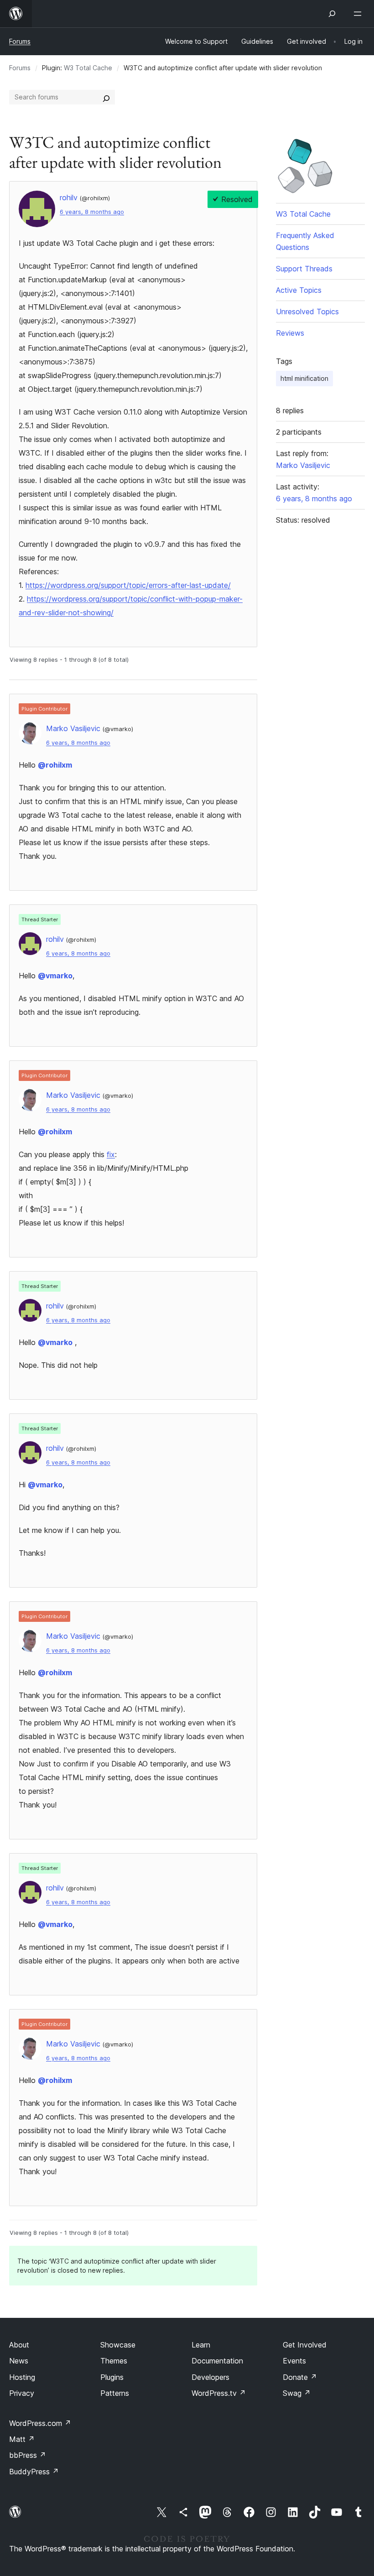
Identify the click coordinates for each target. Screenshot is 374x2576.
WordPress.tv (219, 2393)
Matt (22, 2439)
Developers (210, 2377)
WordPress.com (40, 2423)
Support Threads (304, 269)
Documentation (217, 2361)
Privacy (22, 2393)
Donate (300, 2377)
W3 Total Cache (88, 68)
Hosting (22, 2377)
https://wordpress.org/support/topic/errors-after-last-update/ (128, 585)
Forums (20, 41)
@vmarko (55, 976)
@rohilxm (55, 765)
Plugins (112, 2377)
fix (111, 1154)
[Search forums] (106, 97)
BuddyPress (34, 2472)
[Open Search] (332, 14)
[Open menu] (359, 14)
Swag (297, 2393)
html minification (304, 378)
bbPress (28, 2455)
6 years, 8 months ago (92, 212)
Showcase (118, 2345)
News (19, 2361)
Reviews (290, 333)
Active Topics (299, 290)
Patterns (115, 2393)
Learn (201, 2345)
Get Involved (305, 2345)
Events (294, 2361)
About (19, 2345)
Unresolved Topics (307, 312)
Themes (114, 2361)
